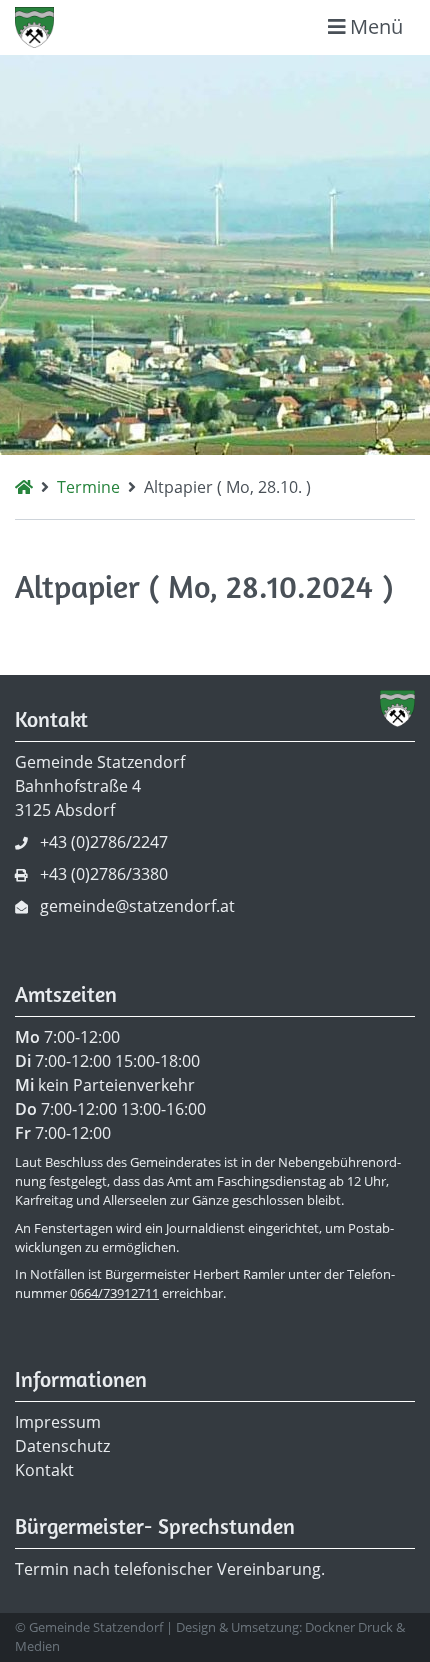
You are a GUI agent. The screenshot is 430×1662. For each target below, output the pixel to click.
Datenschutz (62, 1446)
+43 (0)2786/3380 (104, 874)
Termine (88, 487)
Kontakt (44, 1470)
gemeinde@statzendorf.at (137, 906)
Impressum (58, 1422)
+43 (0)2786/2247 (104, 842)
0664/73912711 (114, 1293)
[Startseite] (24, 487)
